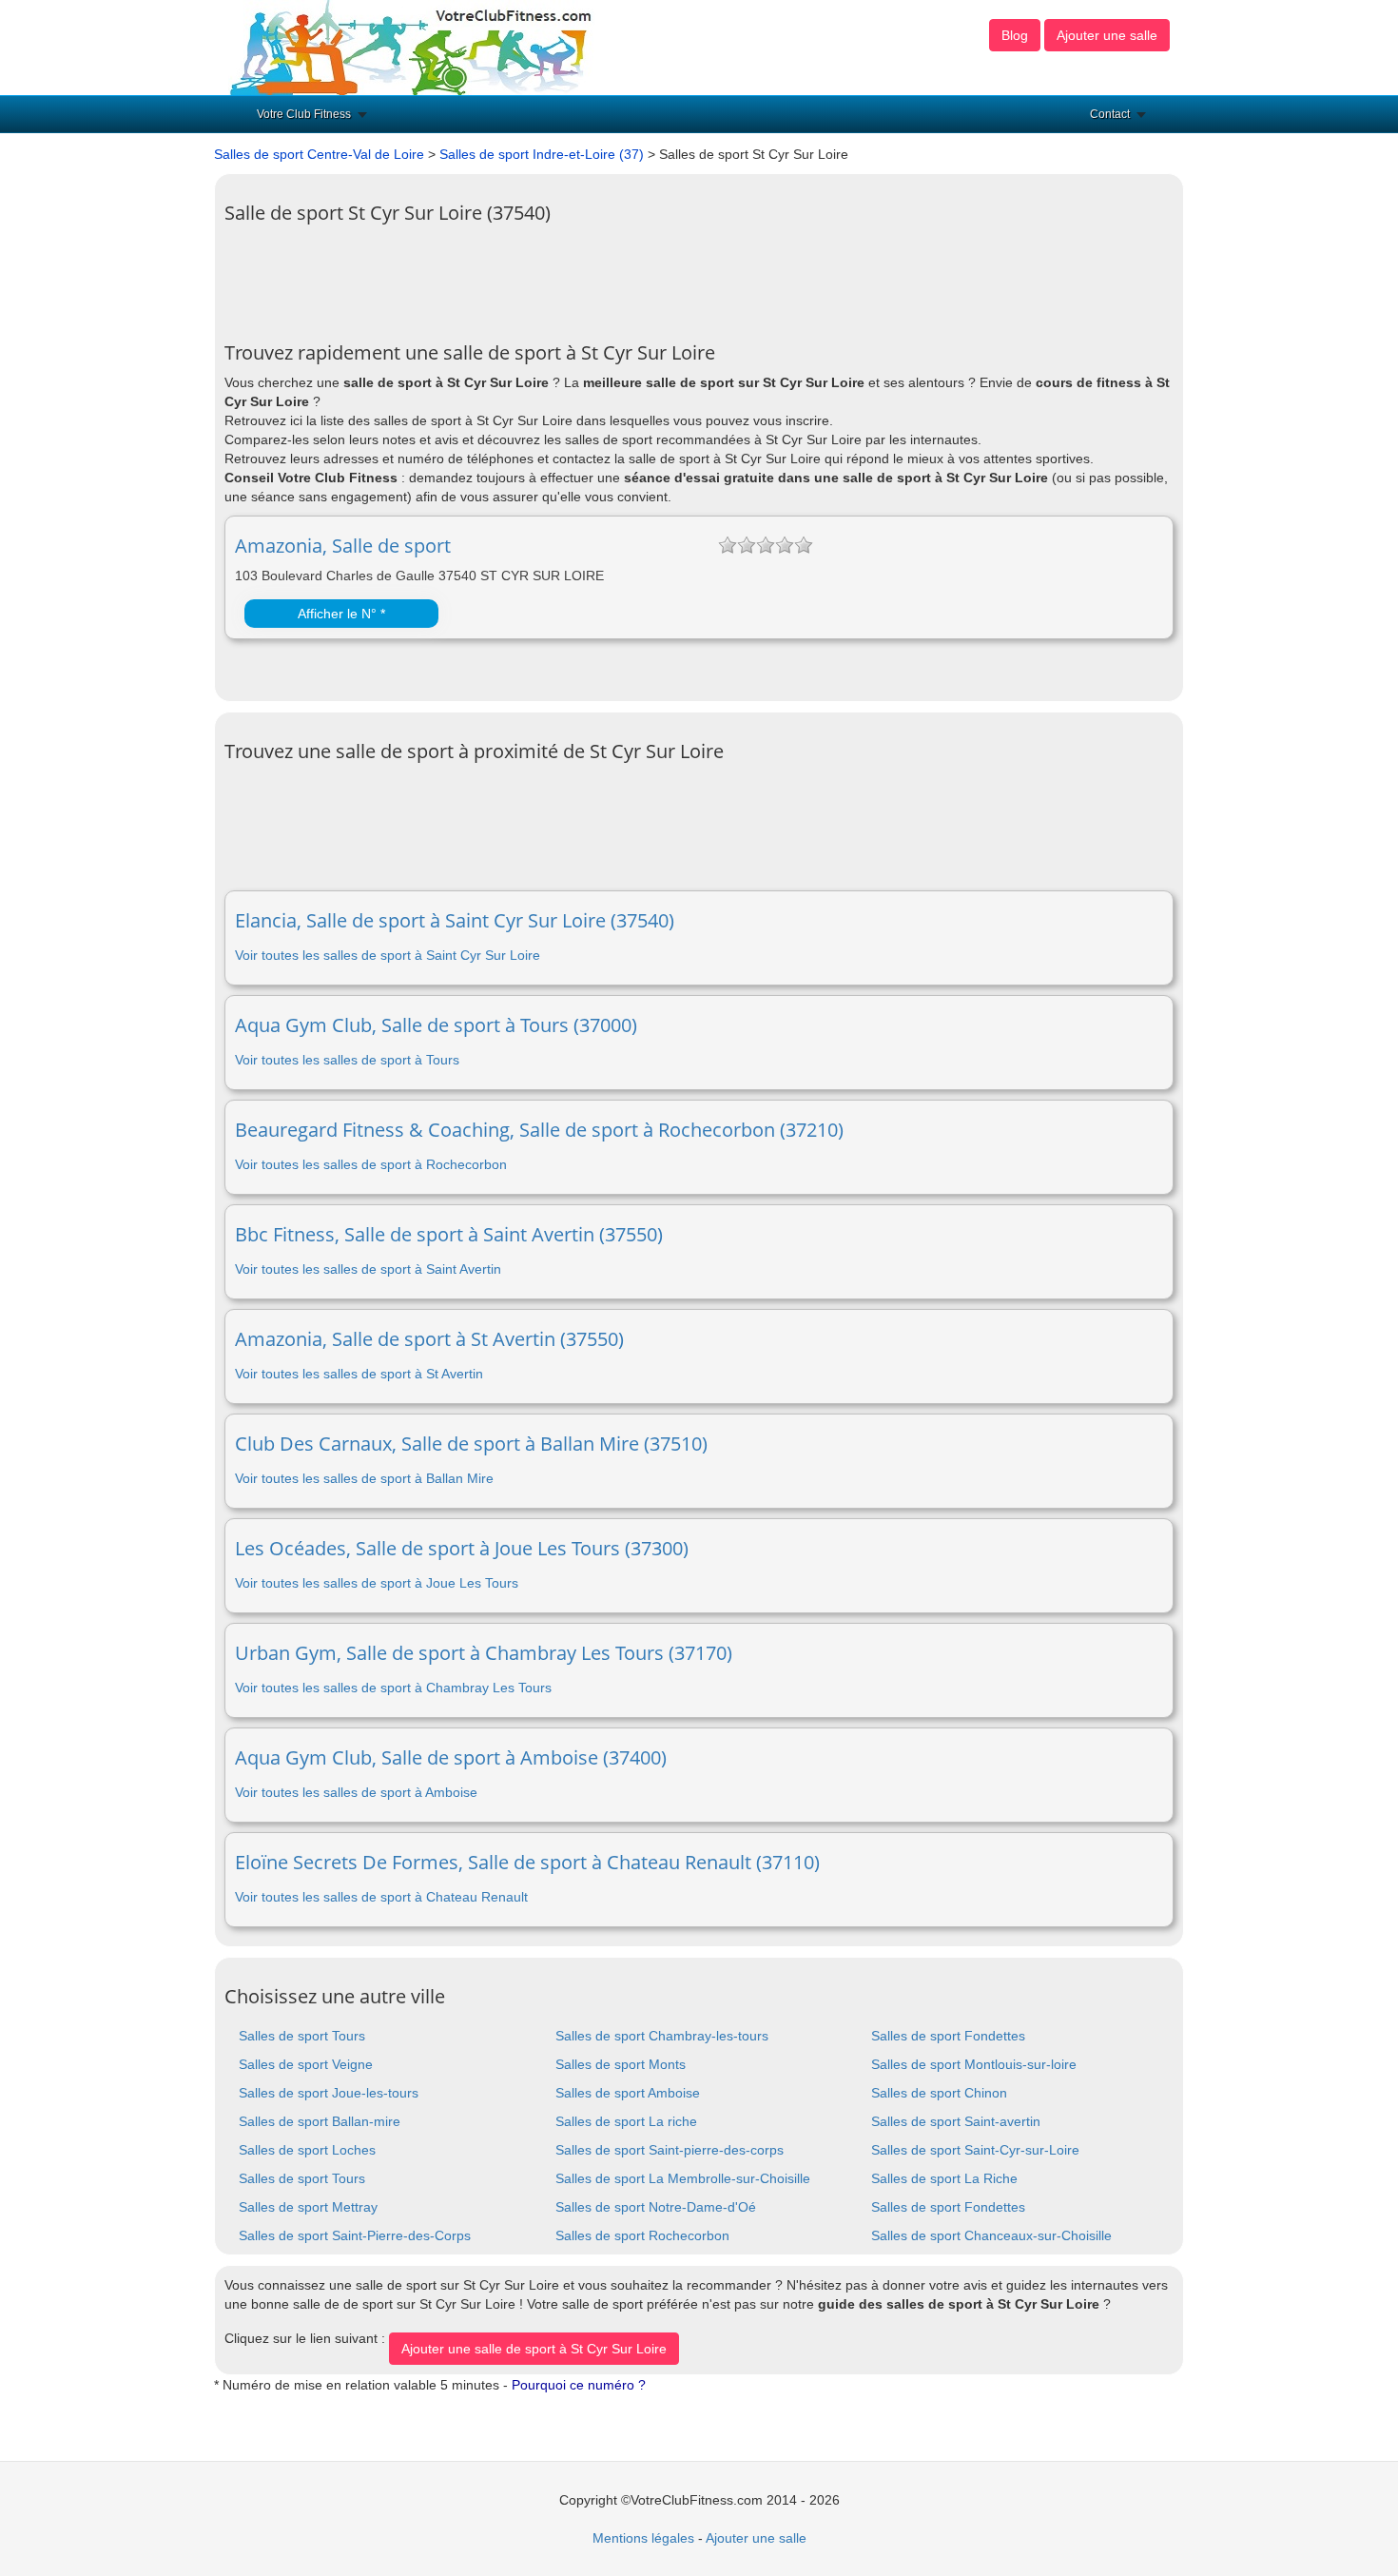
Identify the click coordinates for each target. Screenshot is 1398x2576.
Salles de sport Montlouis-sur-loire (974, 2064)
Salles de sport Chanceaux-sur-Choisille (991, 2235)
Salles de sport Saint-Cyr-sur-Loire (975, 2150)
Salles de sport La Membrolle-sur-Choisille (683, 2178)
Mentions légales (643, 2538)
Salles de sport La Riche (944, 2178)
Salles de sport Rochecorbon (642, 2235)
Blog (1015, 35)
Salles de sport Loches (307, 2150)
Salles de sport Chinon (939, 2093)
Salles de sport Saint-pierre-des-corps (670, 2150)
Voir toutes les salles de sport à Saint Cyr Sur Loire (388, 955)
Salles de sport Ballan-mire (320, 2121)
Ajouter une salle (1107, 35)
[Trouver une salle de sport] (413, 47)
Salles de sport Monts (621, 2064)
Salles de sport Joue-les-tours (329, 2093)
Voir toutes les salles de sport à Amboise (356, 1792)
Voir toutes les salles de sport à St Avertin (359, 1374)
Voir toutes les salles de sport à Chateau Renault (381, 1897)
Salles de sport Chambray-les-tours (662, 2036)
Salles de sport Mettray (308, 2207)
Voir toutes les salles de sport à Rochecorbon (371, 1164)
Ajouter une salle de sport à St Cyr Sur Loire (534, 2349)
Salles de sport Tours (302, 2036)
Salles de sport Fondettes (948, 2036)
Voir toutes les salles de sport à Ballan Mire (364, 1478)
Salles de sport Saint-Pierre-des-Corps (355, 2235)
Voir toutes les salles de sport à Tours (347, 1060)
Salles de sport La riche (626, 2121)
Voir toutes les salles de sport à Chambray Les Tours (393, 1688)
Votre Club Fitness (304, 114)
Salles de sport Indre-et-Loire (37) (542, 154)
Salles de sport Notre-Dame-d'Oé (656, 2207)
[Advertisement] (571, 276)
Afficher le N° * (341, 614)
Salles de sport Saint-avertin (956, 2121)
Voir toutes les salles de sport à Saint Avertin (368, 1269)
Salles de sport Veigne (306, 2064)
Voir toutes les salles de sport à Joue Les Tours (377, 1583)
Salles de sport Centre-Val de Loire (319, 154)
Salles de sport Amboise (628, 2093)
